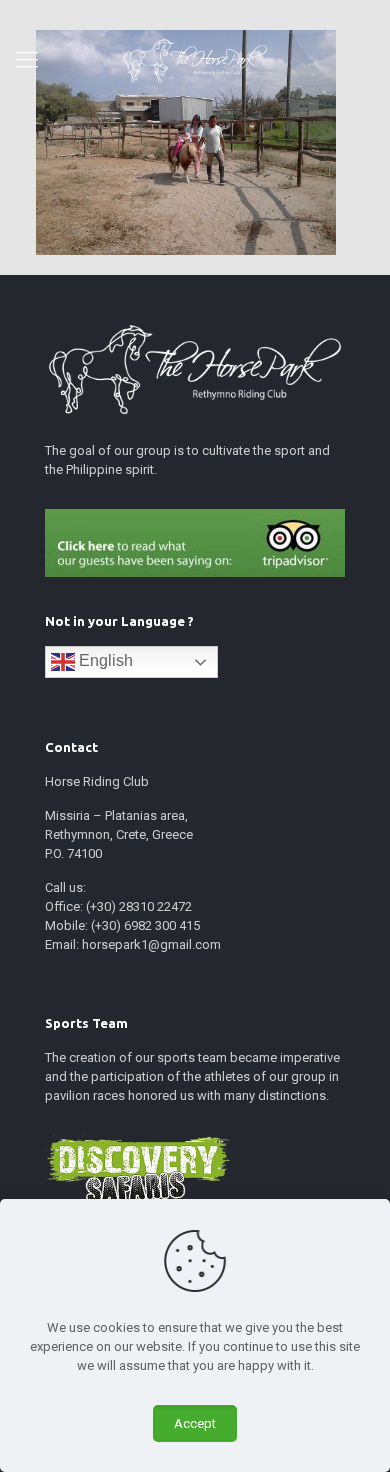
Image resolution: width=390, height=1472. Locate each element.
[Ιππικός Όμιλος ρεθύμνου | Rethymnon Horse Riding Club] (195, 60)
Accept (195, 1423)
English (104, 660)
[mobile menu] (27, 60)
